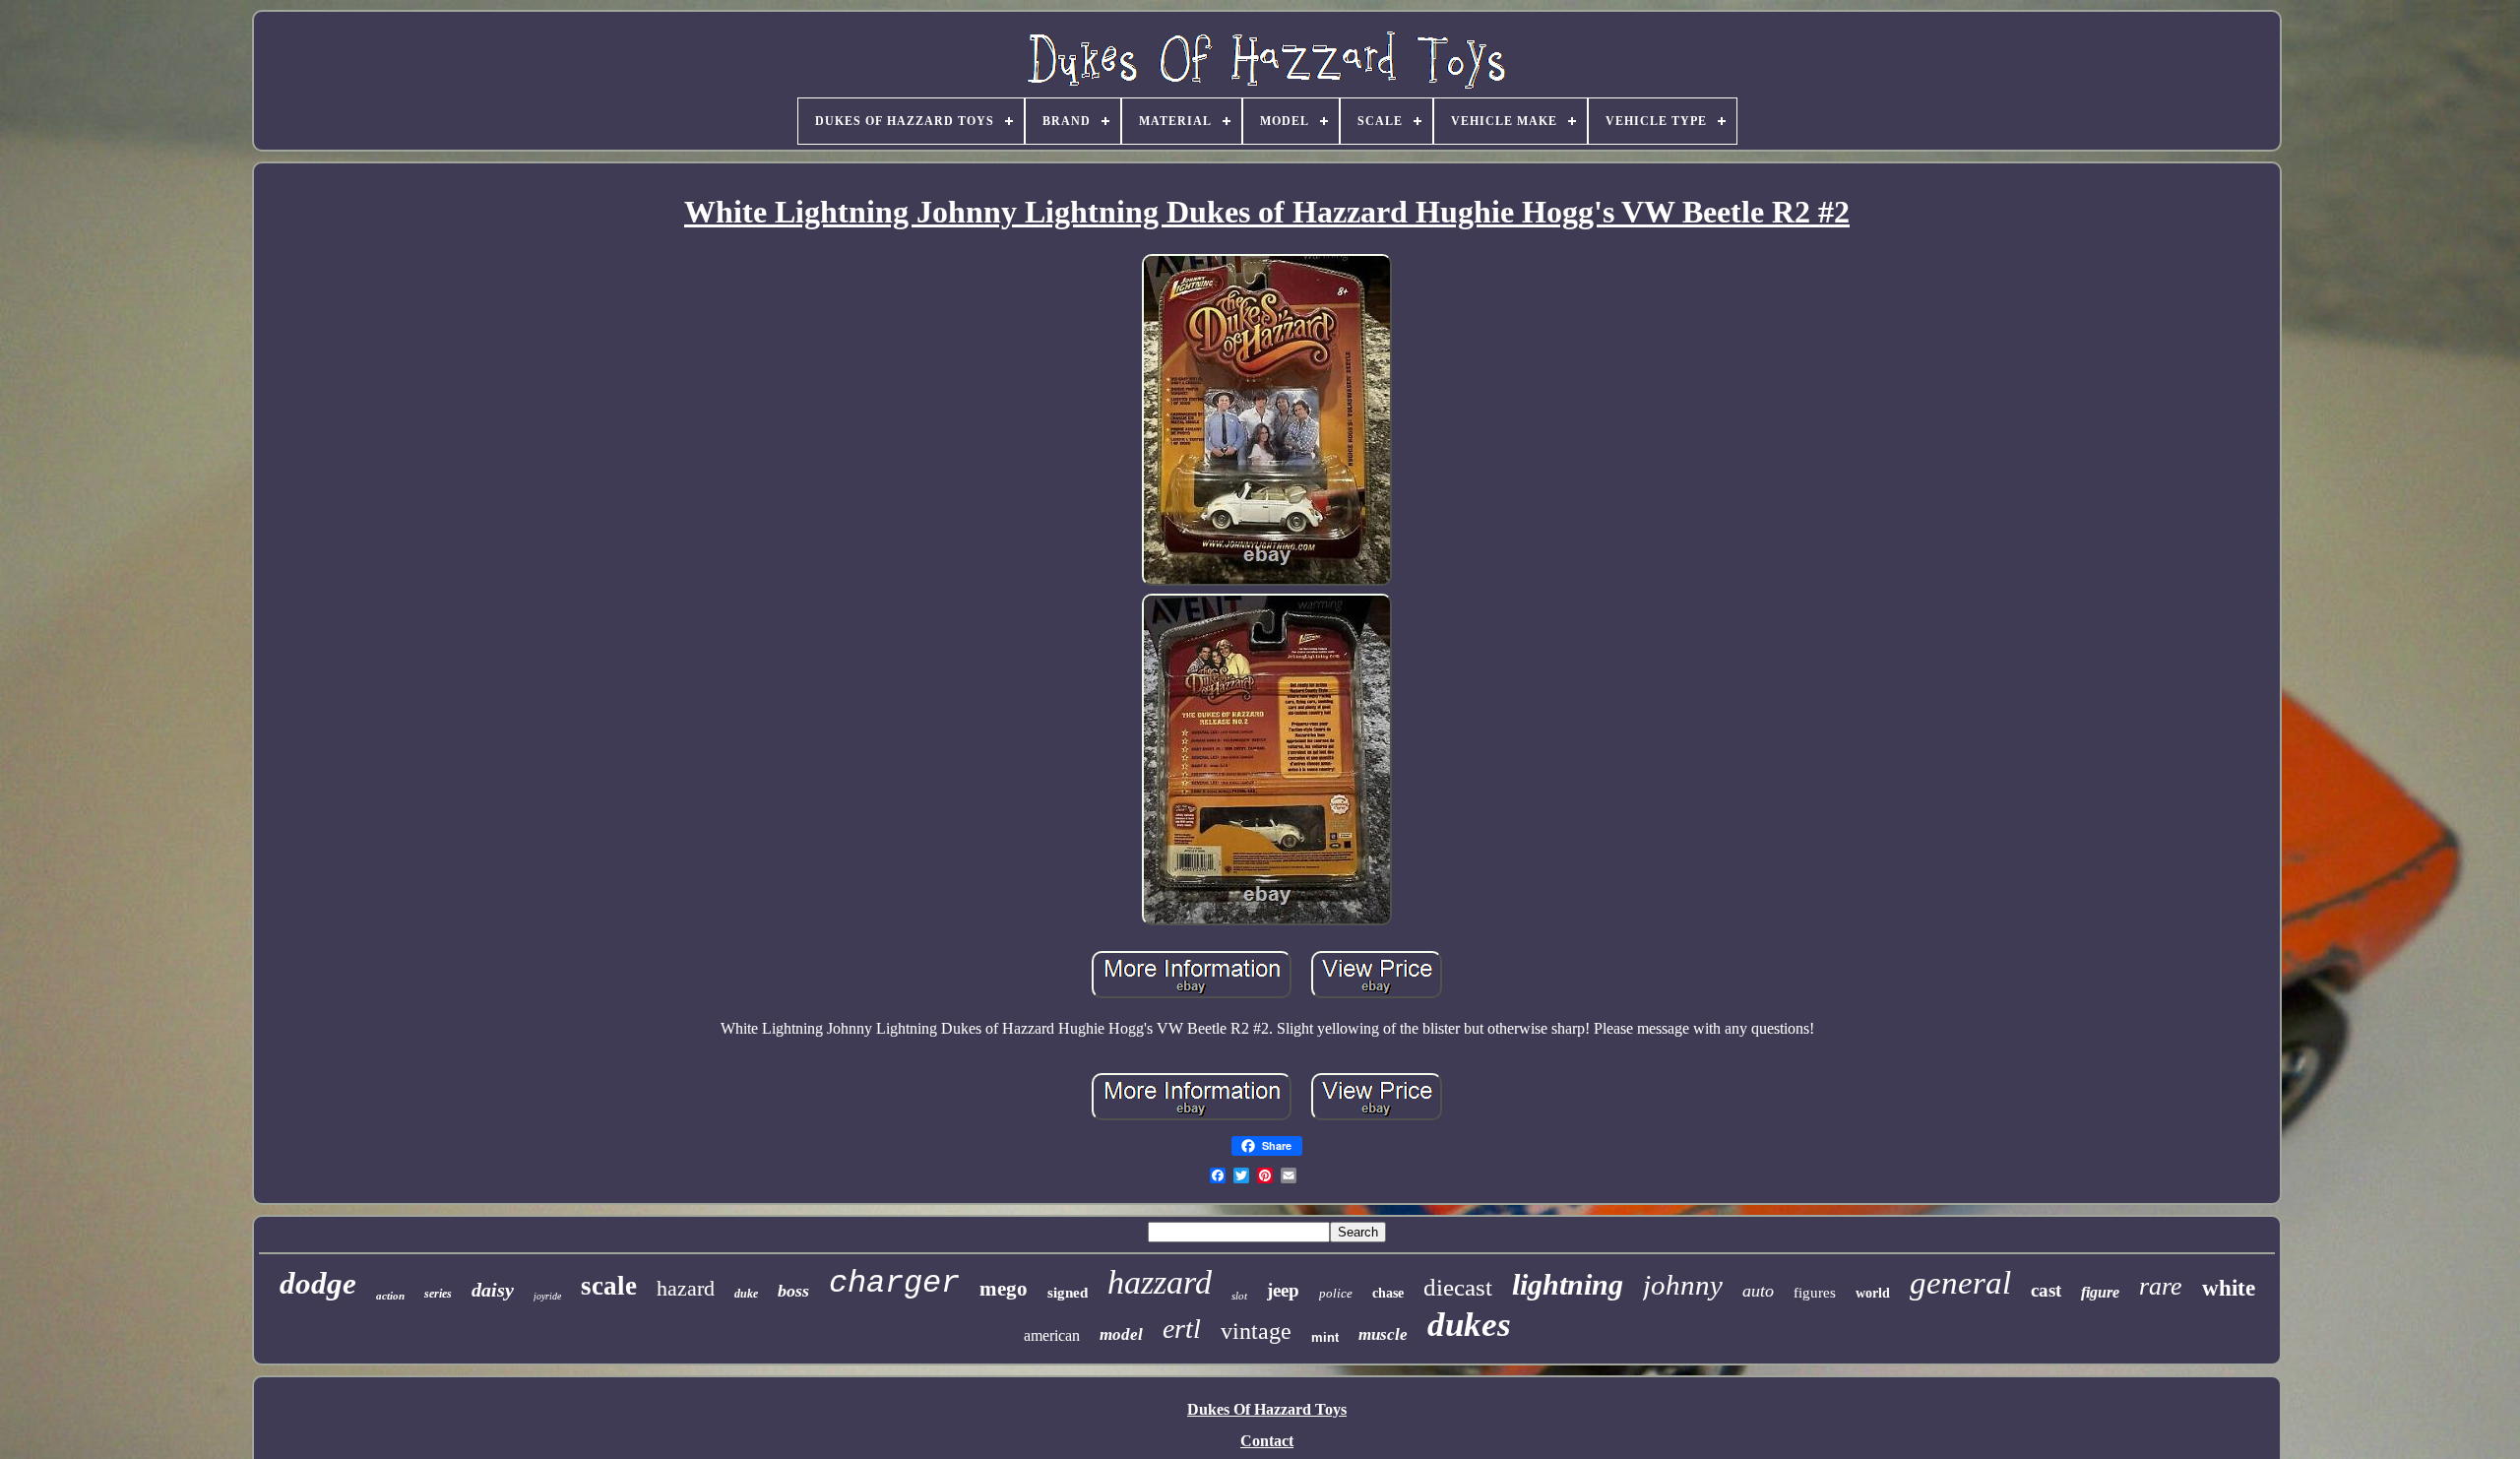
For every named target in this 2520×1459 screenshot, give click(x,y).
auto (1758, 1291)
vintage (1256, 1331)
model (1121, 1334)
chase (1388, 1293)
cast (2046, 1290)
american (1052, 1335)
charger (894, 1283)
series (438, 1294)
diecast (1458, 1287)
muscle (1383, 1334)
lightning (1568, 1284)
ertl (1182, 1329)
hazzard (1160, 1282)
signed (1068, 1293)
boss (793, 1291)
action (390, 1296)
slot (1239, 1296)
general (1960, 1283)
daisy (493, 1290)
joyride (547, 1296)
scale (609, 1286)
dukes (1469, 1325)
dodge (318, 1283)
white (2229, 1288)
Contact (1267, 1441)
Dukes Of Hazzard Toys (1267, 1409)
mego (1004, 1289)
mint (1325, 1337)
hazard (686, 1288)
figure (2100, 1292)
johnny (1683, 1285)
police (1336, 1293)
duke (746, 1294)
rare (2161, 1286)
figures (1815, 1293)
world (1873, 1293)
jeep (1283, 1290)
